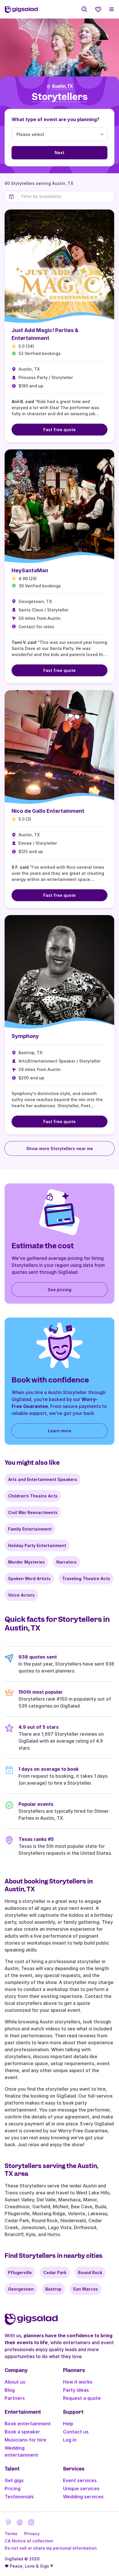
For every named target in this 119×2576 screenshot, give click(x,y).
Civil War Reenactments (33, 1512)
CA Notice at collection (29, 2541)
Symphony (25, 1036)
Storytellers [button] (60, 97)
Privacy (32, 2534)
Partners (15, 2398)
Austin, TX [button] (62, 86)
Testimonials (19, 2497)
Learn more (60, 1431)
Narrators (66, 1562)
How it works (78, 2382)
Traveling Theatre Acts (86, 1578)
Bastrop (53, 2289)
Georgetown (21, 2289)
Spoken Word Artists (29, 1578)
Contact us (76, 2432)
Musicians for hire (25, 2440)
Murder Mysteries (26, 1562)
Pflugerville (20, 2272)
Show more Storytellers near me (60, 1148)
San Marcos (85, 2289)
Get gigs (14, 2480)
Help (68, 2424)
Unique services (81, 2488)
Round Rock (90, 2272)
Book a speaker (22, 2432)
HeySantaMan (30, 570)
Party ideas (76, 2390)
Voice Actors (21, 1595)
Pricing (13, 2488)
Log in (70, 2440)
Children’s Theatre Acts (33, 1496)
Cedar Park (55, 2272)
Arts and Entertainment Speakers (43, 1479)
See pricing (59, 1290)
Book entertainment (28, 2424)
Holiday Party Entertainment (37, 1545)
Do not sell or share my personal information (51, 2548)
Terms (11, 2534)
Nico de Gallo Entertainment (48, 811)
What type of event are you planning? (55, 119)
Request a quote (82, 2398)
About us (15, 2382)
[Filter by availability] (66, 196)
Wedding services (83, 2497)
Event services (80, 2480)
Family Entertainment (30, 1529)
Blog (10, 2390)
